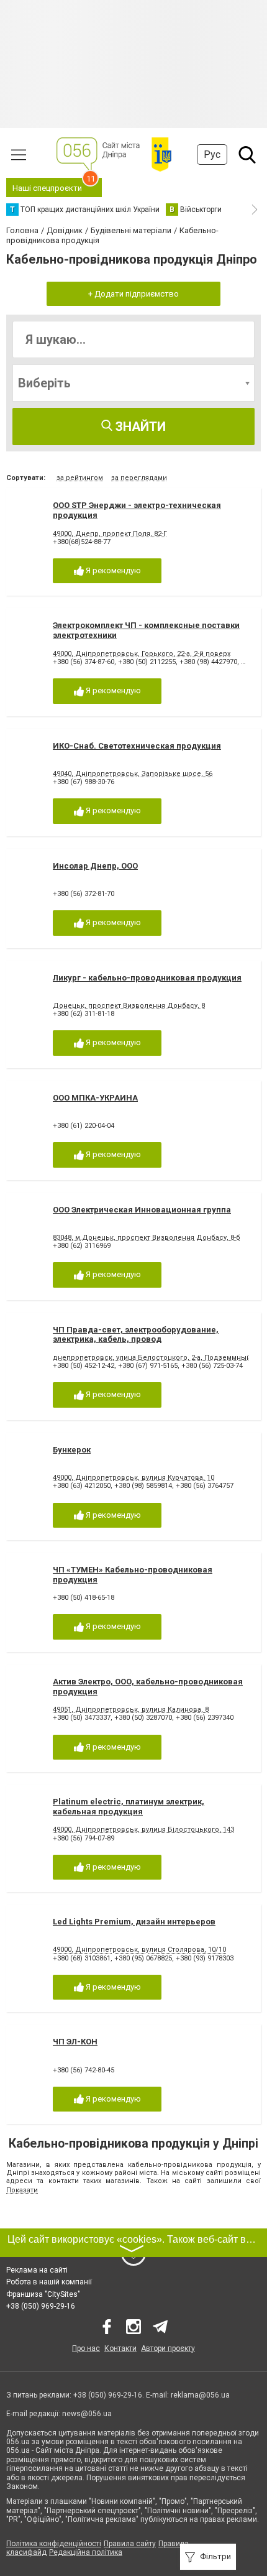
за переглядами (139, 478)
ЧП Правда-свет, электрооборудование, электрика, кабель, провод (136, 1335)
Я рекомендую (112, 570)
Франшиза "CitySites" (43, 2294)
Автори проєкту (168, 2348)
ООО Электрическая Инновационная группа (142, 1210)
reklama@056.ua (200, 2395)
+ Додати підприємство (133, 294)
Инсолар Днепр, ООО (95, 866)
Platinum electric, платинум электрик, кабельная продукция (129, 1807)
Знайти (139, 427)
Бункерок (72, 1450)
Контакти (120, 2348)
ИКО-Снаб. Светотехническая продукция (137, 746)
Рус (212, 155)
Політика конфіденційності (54, 2544)
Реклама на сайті (37, 2270)
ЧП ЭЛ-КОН (75, 2042)
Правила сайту (130, 2544)
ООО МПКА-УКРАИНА (95, 1098)
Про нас (86, 2348)
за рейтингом (80, 478)
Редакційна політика (86, 2552)
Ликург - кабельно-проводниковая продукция (147, 978)
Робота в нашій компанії (49, 2282)
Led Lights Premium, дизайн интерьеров (134, 1922)
